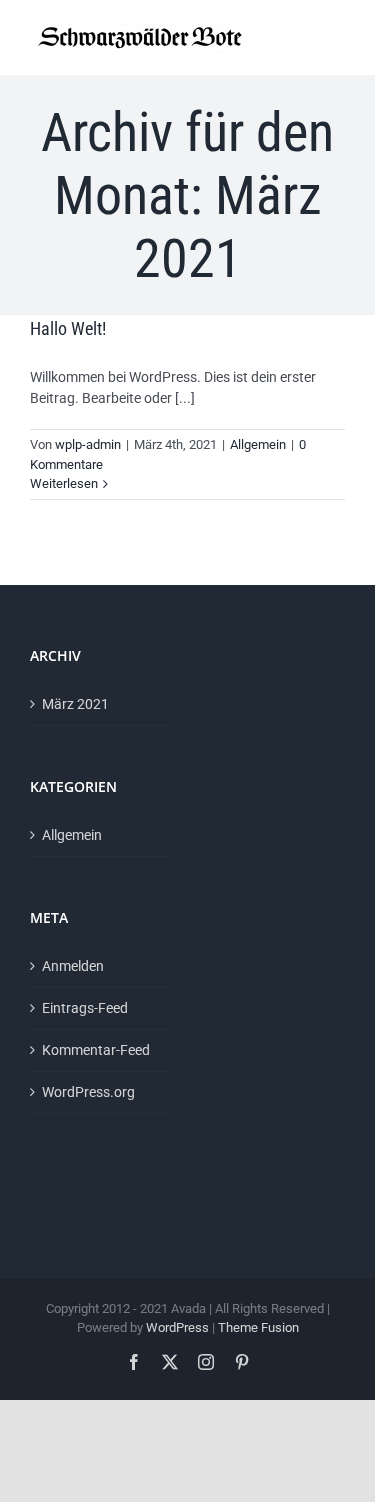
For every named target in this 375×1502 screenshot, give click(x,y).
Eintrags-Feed (85, 1008)
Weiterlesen (64, 483)
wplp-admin (88, 444)
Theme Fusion (258, 1327)
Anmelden (73, 966)
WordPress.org (88, 1092)
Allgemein (258, 444)
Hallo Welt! (68, 328)
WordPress (177, 1327)
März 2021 (75, 704)
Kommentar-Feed (96, 1050)
